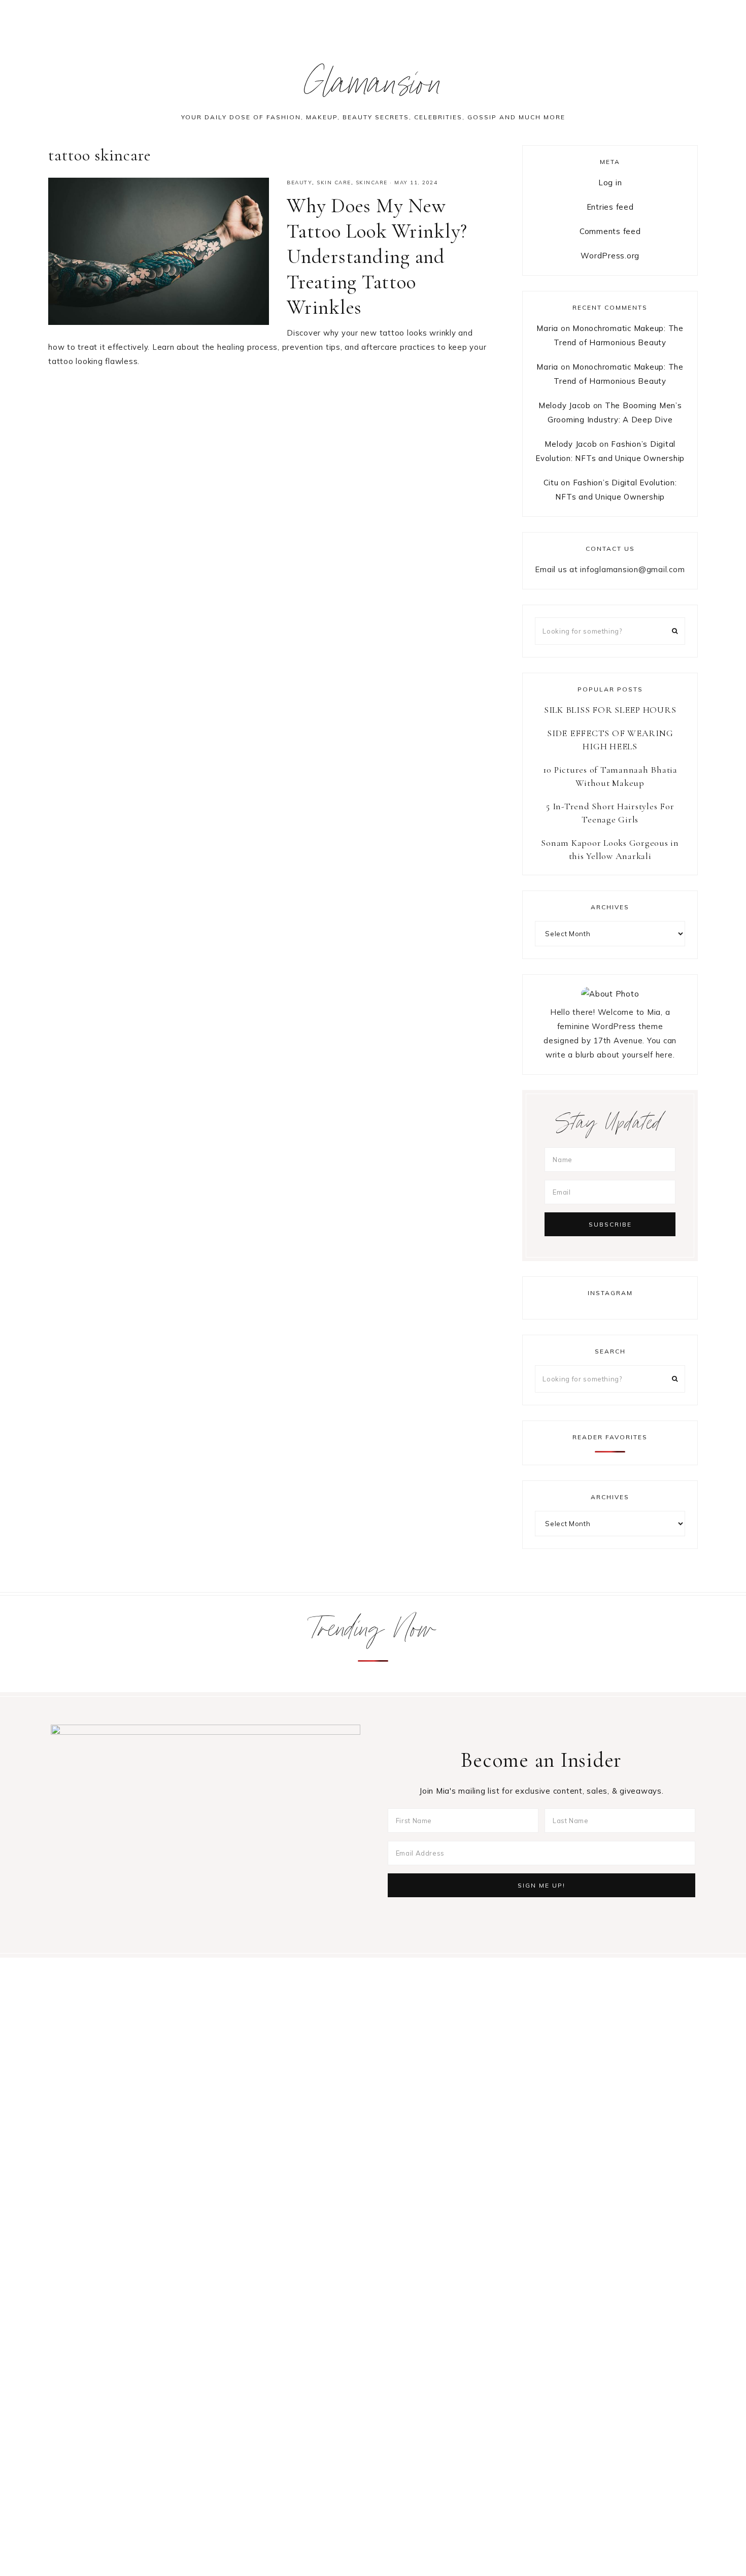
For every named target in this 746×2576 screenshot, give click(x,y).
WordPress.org (610, 256)
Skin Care (334, 183)
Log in (610, 183)
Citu (551, 483)
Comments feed (610, 231)
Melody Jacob (565, 405)
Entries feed (610, 207)
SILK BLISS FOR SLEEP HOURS (610, 710)
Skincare (372, 183)
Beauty (299, 183)
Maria (547, 328)
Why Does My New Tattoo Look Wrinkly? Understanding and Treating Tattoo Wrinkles (377, 256)
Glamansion (373, 88)
